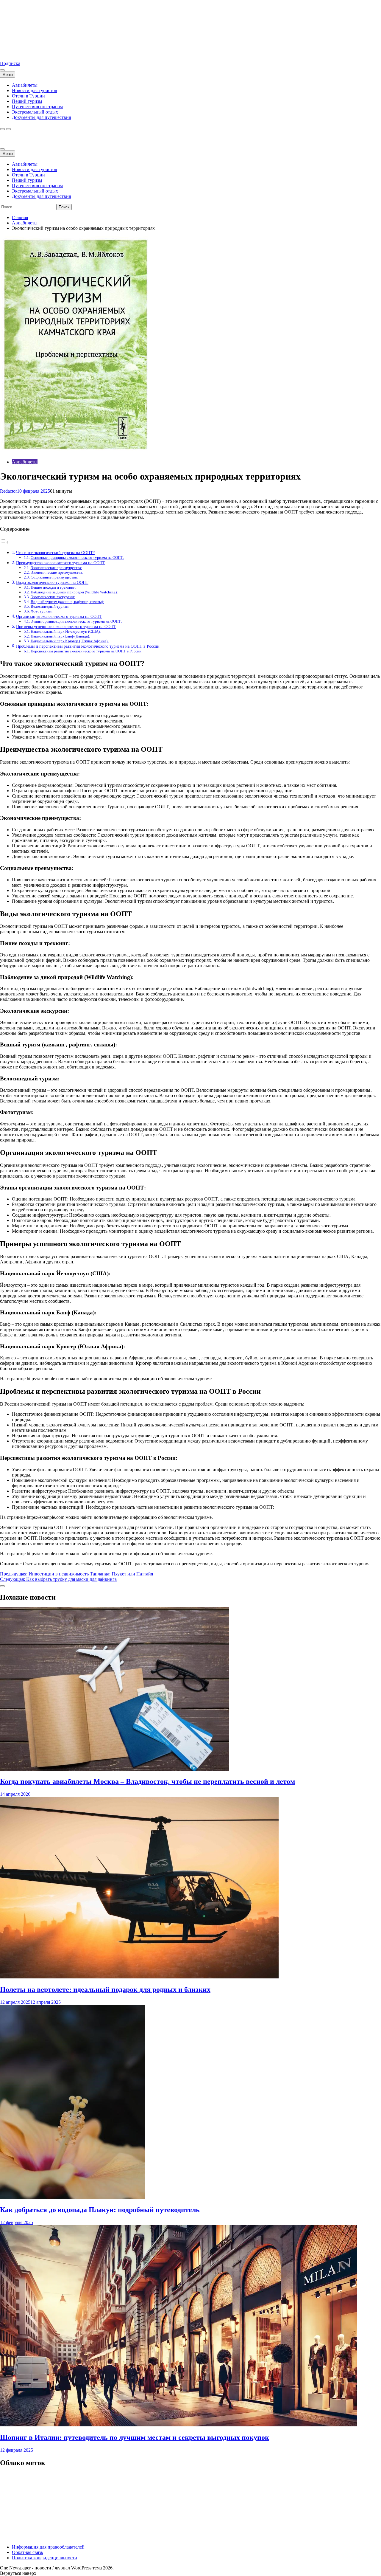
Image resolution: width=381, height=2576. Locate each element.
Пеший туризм (27, 101)
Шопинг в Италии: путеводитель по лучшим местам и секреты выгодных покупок (135, 2437)
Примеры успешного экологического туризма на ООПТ (66, 626)
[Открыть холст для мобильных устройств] (2, 149)
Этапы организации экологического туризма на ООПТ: (76, 621)
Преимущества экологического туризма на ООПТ (61, 563)
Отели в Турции (28, 96)
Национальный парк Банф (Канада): (60, 636)
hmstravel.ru (12, 53)
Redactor (8, 491)
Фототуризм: (42, 611)
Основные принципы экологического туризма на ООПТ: (77, 557)
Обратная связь (27, 2552)
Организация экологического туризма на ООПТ (59, 616)
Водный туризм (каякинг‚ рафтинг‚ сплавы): (67, 602)
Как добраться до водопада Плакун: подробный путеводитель (100, 2210)
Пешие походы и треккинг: (53, 587)
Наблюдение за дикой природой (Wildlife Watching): (74, 592)
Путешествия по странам (37, 107)
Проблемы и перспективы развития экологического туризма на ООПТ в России (88, 646)
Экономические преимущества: (57, 572)
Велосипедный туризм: (50, 606)
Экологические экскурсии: (53, 597)
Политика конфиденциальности (44, 2558)
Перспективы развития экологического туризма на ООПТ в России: (87, 651)
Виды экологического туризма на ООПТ (52, 582)
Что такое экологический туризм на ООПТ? (55, 553)
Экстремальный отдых (35, 112)
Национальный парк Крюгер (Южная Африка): (70, 641)
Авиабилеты (25, 85)
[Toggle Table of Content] (4, 542)
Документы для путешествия (41, 117)
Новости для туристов (35, 90)
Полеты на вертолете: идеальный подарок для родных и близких (105, 1989)
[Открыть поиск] (2, 129)
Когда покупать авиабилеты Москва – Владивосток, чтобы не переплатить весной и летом (147, 1781)
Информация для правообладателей (48, 2547)
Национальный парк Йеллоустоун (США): (66, 631)
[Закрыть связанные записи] (2, 1586)
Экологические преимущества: (56, 568)
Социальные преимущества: (54, 577)
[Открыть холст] (2, 70)
